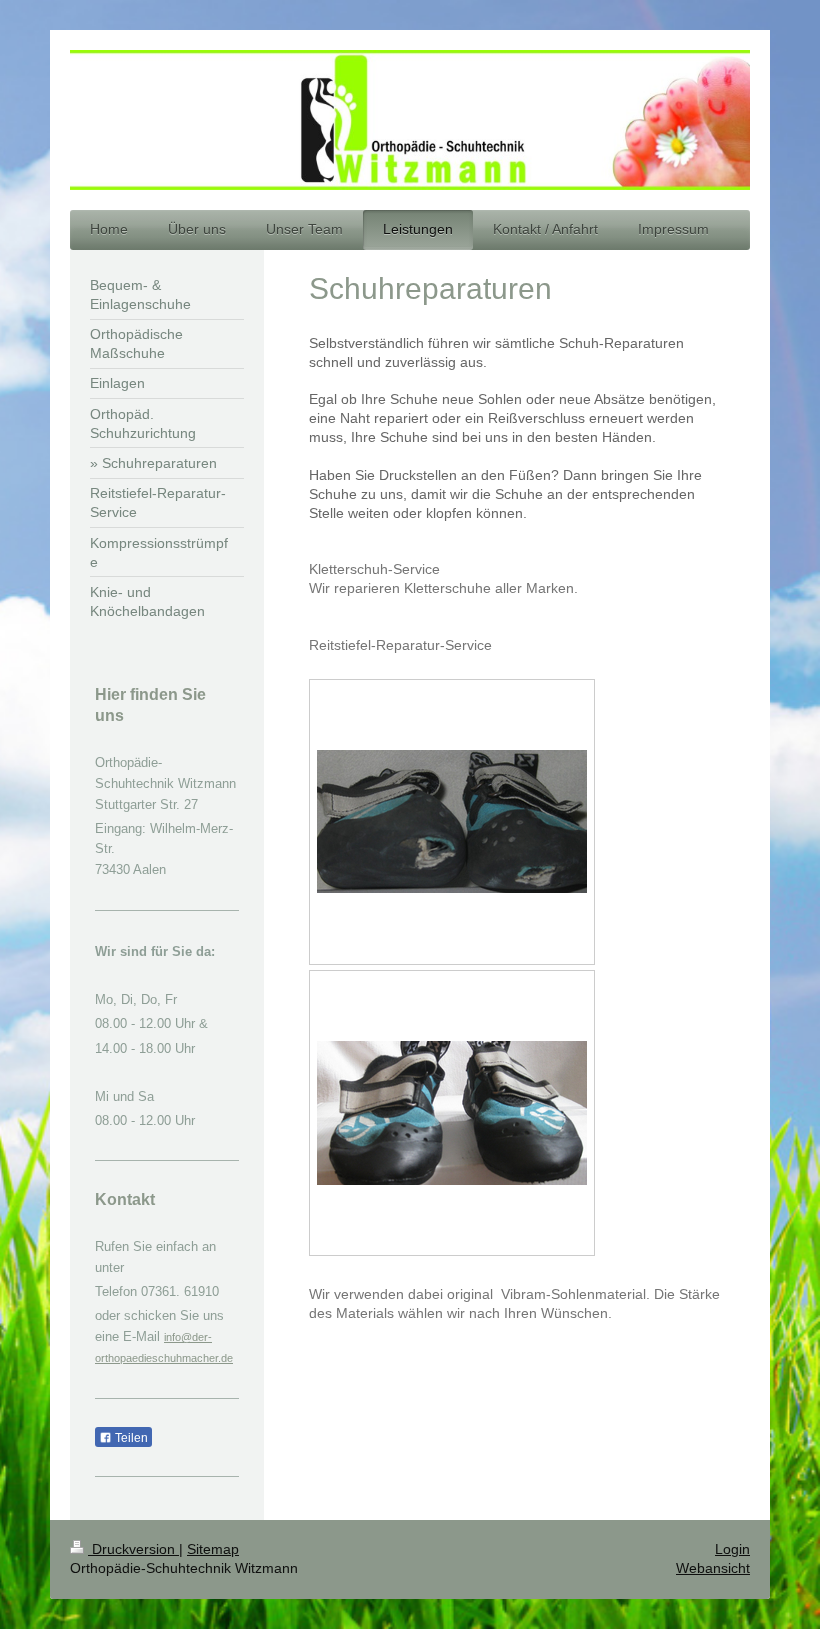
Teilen (130, 1438)
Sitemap (213, 1549)
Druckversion (133, 1549)
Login (732, 1549)
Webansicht (713, 1568)
